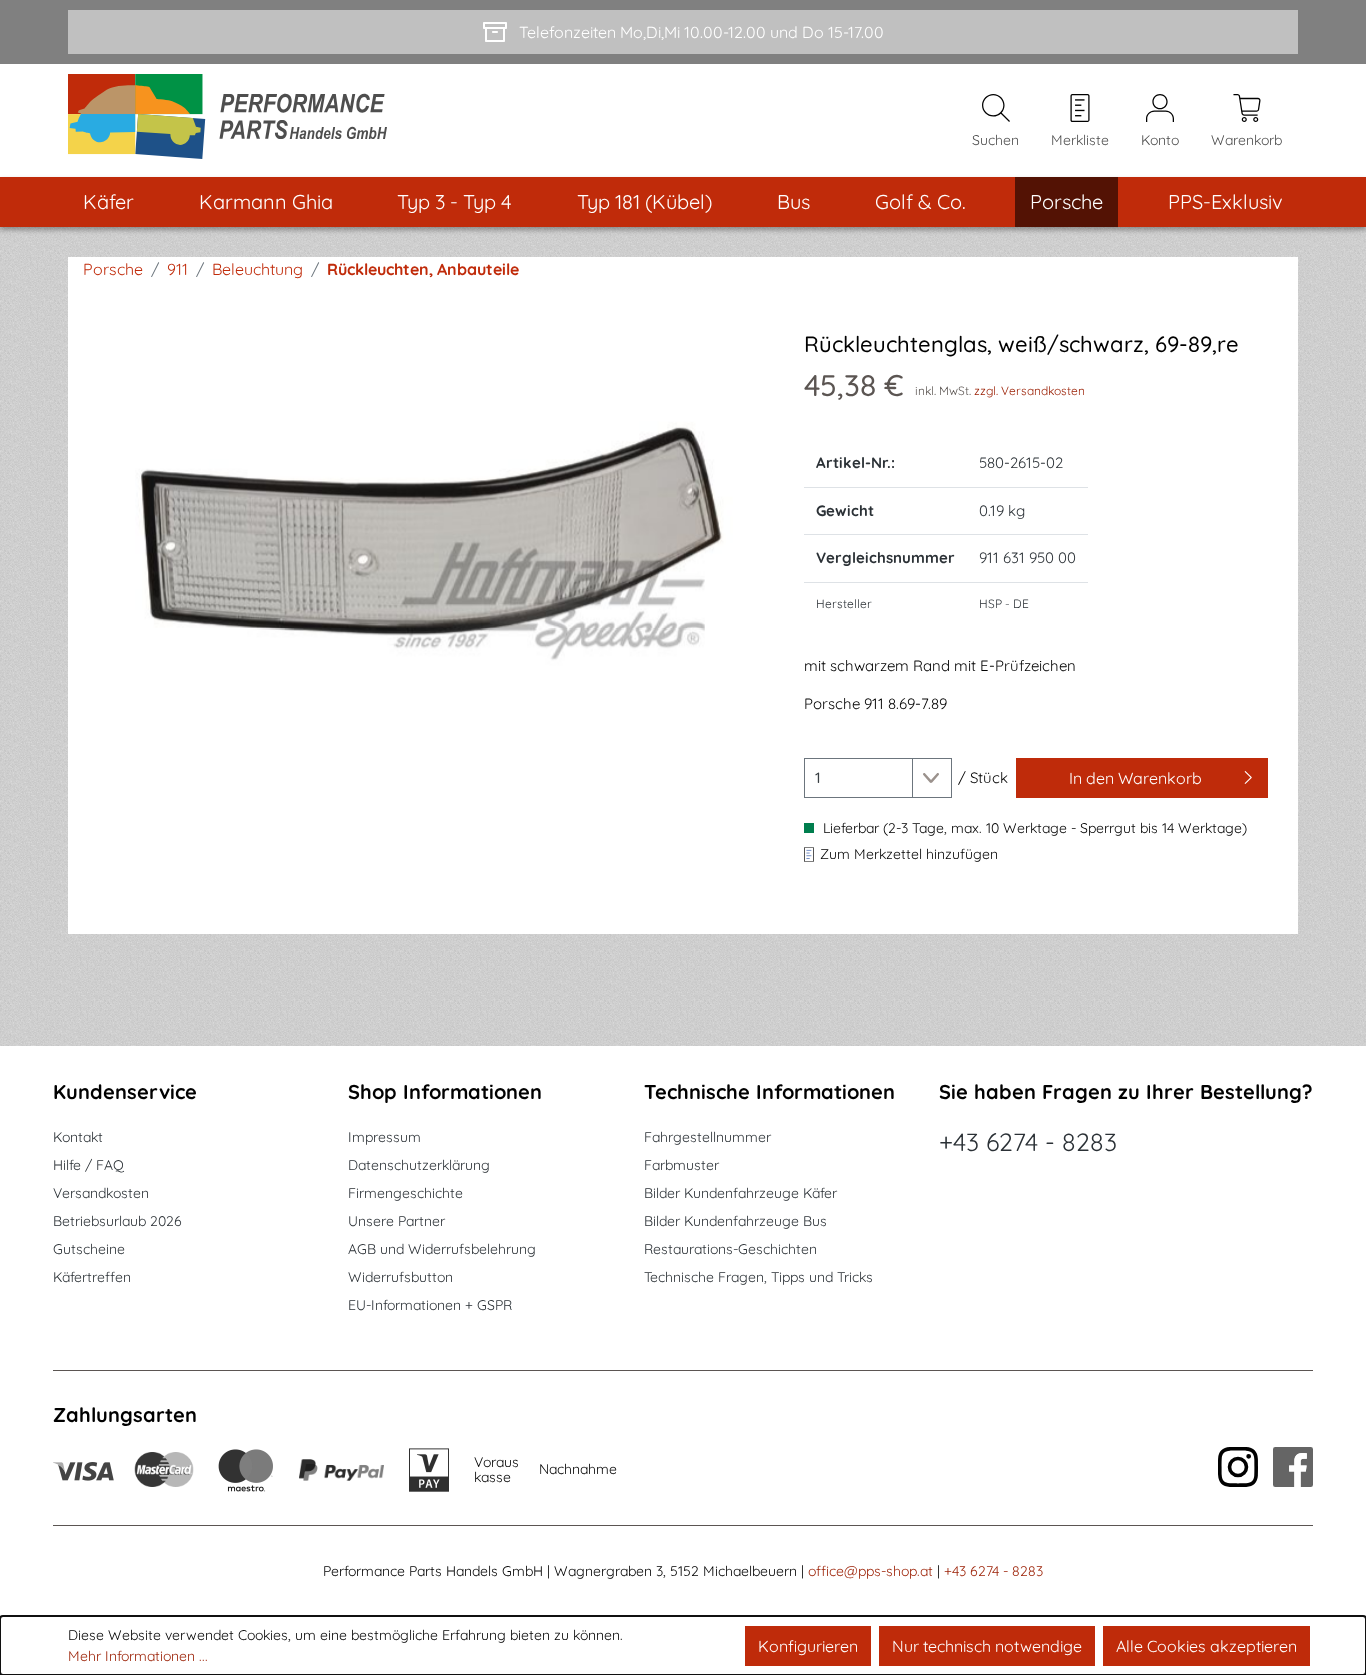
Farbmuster (681, 1165)
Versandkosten (101, 1193)
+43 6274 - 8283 (1028, 1141)
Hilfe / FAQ (88, 1165)
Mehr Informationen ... (138, 1656)
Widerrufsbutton (400, 1277)
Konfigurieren (808, 1646)
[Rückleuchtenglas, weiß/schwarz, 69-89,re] (430, 546)
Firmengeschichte (405, 1193)
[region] (431, 546)
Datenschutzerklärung (419, 1165)
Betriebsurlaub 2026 (117, 1221)
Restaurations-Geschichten (730, 1249)
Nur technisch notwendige (987, 1646)
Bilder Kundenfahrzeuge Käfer (740, 1193)
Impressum (384, 1137)
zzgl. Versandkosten (1029, 390)
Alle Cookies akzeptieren (1206, 1646)
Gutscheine (89, 1249)
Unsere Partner (396, 1221)
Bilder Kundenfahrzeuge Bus (735, 1221)
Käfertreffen (92, 1277)
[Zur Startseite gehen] (234, 120)
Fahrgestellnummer (707, 1137)
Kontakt (78, 1137)
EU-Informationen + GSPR (430, 1305)
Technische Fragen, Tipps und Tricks (758, 1277)
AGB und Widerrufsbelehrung (442, 1249)
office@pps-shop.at (870, 1571)
